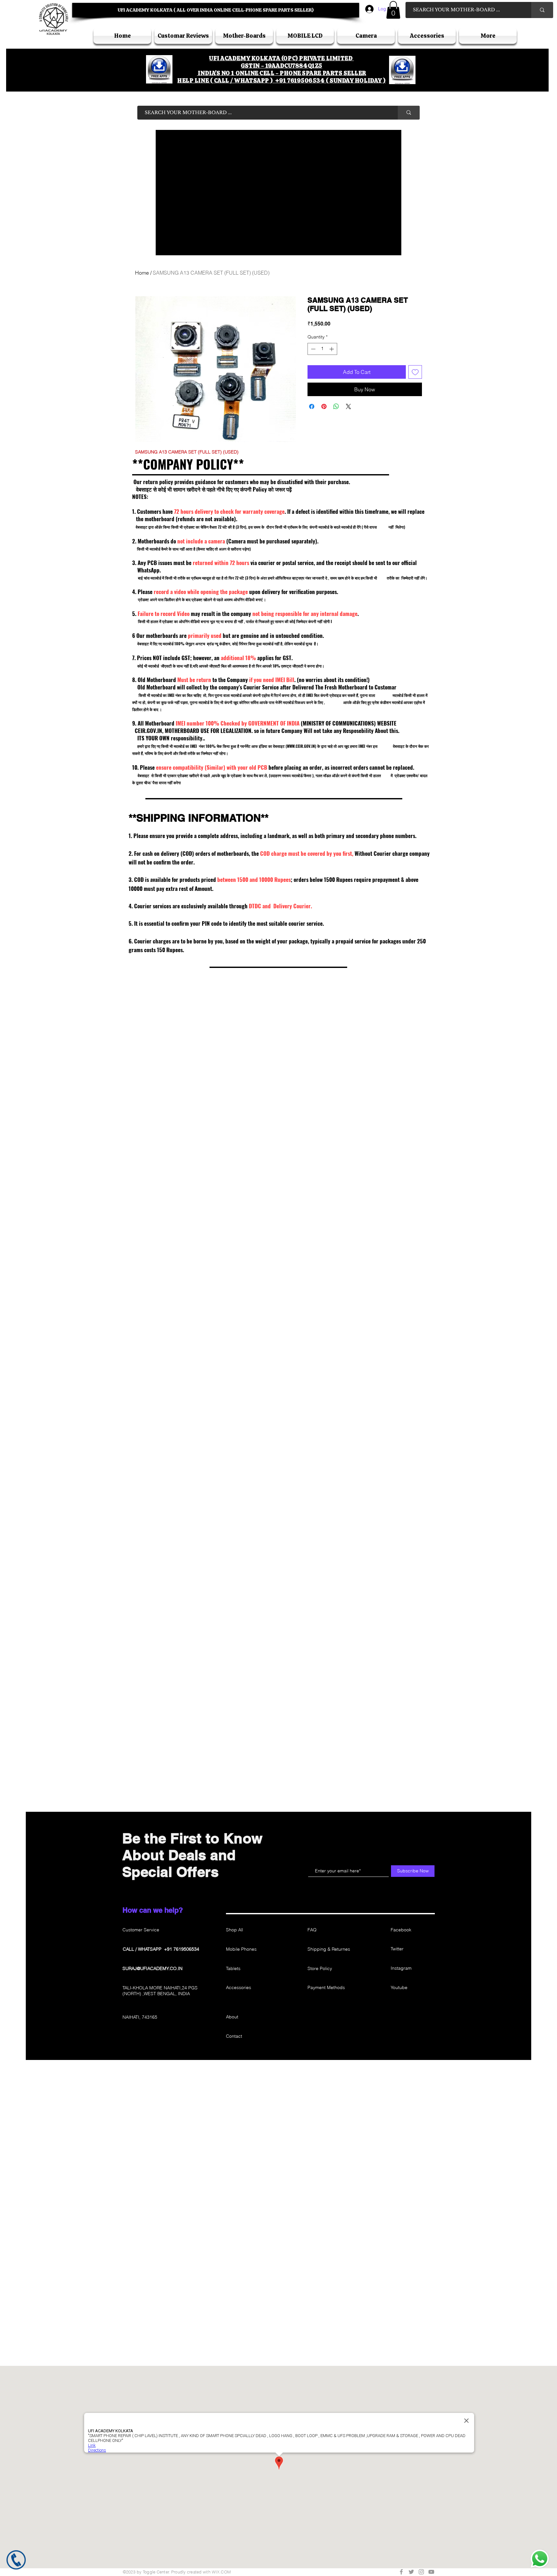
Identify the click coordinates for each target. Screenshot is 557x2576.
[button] (278, 1383)
